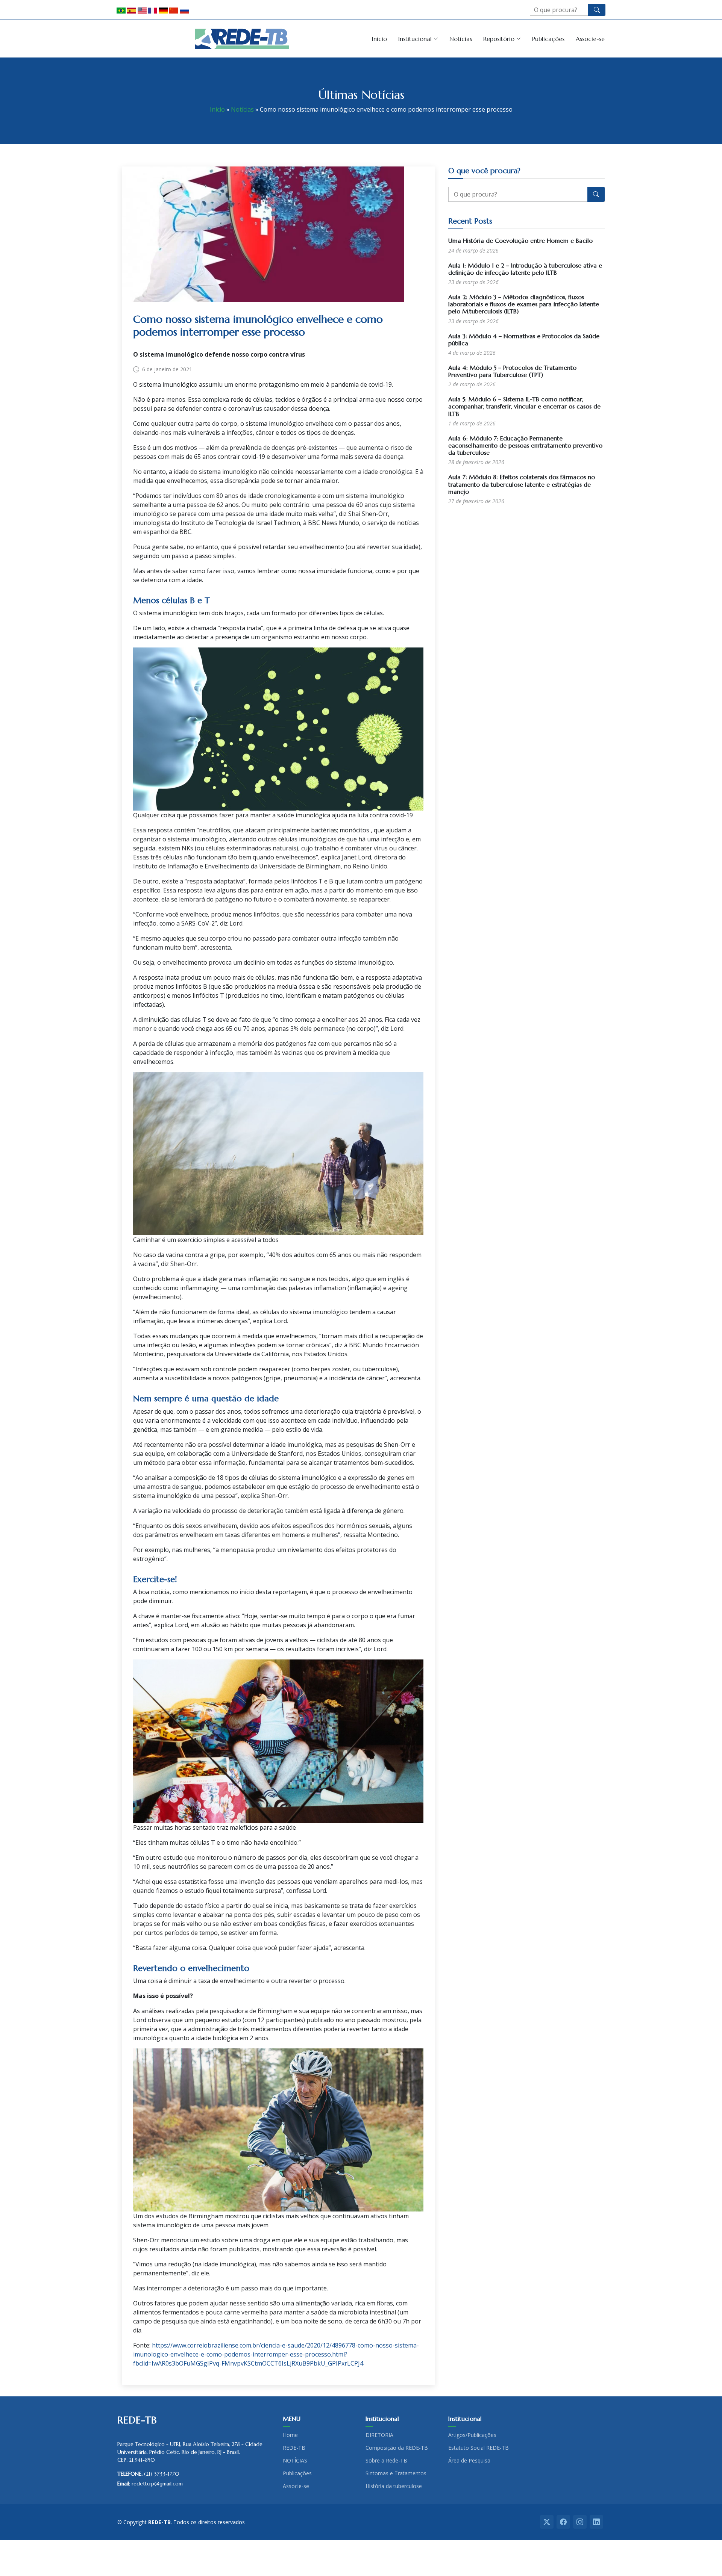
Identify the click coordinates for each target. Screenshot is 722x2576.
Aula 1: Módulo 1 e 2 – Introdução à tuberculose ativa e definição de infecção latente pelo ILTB (525, 269)
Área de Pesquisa (469, 2461)
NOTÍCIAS (295, 2461)
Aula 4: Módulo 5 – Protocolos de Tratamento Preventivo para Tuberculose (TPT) (512, 371)
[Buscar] (597, 10)
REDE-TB (294, 2448)
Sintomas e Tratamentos (396, 2473)
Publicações (548, 39)
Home (290, 2435)
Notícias (461, 39)
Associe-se (590, 39)
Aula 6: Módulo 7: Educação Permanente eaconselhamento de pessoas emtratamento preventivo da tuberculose (525, 445)
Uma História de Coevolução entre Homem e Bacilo (520, 241)
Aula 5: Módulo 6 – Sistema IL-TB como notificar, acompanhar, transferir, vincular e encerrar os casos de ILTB (524, 406)
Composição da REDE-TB (397, 2448)
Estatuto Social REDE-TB (479, 2448)
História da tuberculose (394, 2486)
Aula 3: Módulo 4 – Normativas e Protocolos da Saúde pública (524, 340)
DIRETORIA (379, 2435)
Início (379, 39)
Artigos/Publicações (472, 2435)
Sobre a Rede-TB (386, 2461)
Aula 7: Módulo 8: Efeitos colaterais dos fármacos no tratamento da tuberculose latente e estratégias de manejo (522, 484)
